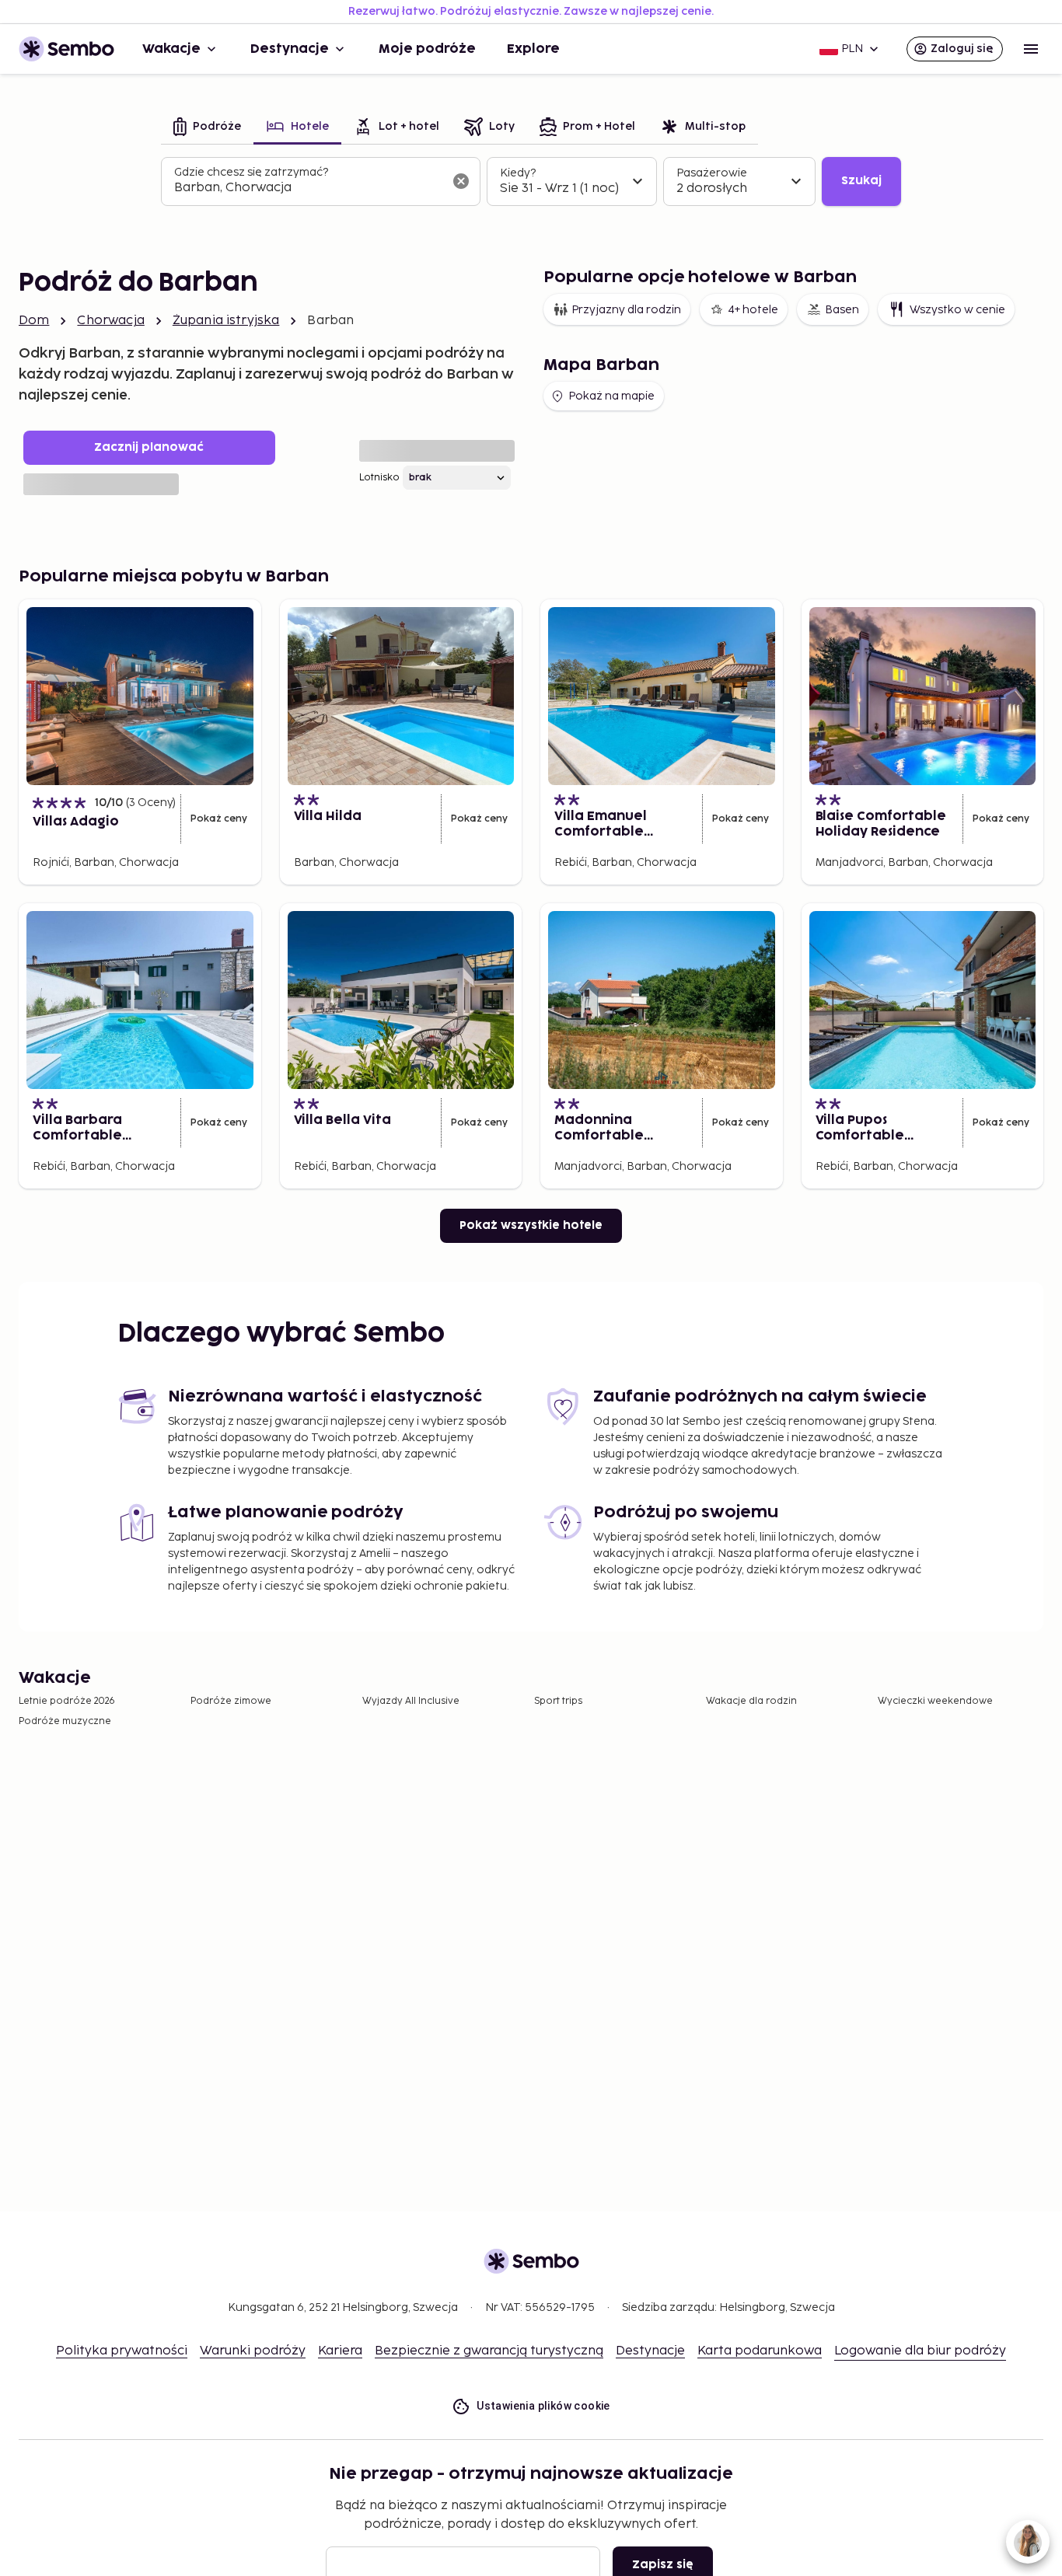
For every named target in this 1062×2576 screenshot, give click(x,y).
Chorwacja (110, 321)
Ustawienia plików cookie (543, 2406)
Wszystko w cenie (957, 310)
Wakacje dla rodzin (751, 1701)
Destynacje (290, 49)
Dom (34, 321)
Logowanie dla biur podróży (920, 2351)
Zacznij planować (149, 447)
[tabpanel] (531, 182)
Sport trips (558, 1701)
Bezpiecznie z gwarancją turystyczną (489, 2351)
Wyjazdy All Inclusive (411, 1701)
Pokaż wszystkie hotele (531, 1225)
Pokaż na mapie (611, 396)
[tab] (207, 128)
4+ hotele (753, 310)
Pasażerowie (712, 173)
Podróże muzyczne (65, 1721)
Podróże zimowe (231, 1701)
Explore (533, 49)
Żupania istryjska (226, 321)
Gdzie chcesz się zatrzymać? (251, 172)
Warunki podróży (253, 2351)
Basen (842, 310)
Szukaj (861, 181)
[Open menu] (1031, 49)
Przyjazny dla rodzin (626, 310)
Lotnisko (379, 478)
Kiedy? (518, 173)
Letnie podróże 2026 (67, 1701)
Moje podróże (427, 49)
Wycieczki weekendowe (935, 1701)
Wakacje (171, 49)
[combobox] (308, 188)
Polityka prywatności (122, 2351)
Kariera (340, 2351)
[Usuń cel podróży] (461, 181)
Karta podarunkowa (760, 2351)
